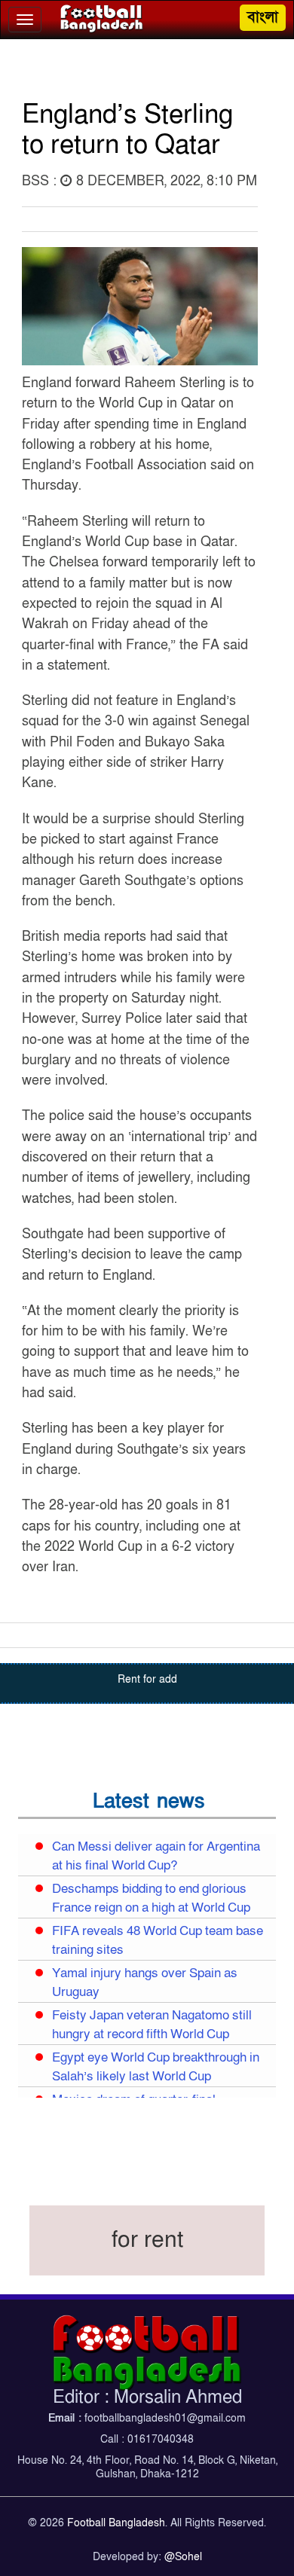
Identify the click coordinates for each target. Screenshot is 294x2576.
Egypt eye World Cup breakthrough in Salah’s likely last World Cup (156, 2067)
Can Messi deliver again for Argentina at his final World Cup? (156, 1856)
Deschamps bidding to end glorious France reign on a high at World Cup (151, 1898)
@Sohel (183, 2557)
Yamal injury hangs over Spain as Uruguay (145, 1983)
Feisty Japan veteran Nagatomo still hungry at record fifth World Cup (152, 2025)
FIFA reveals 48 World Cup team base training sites (158, 1941)
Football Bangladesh (116, 2523)
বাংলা (263, 17)
